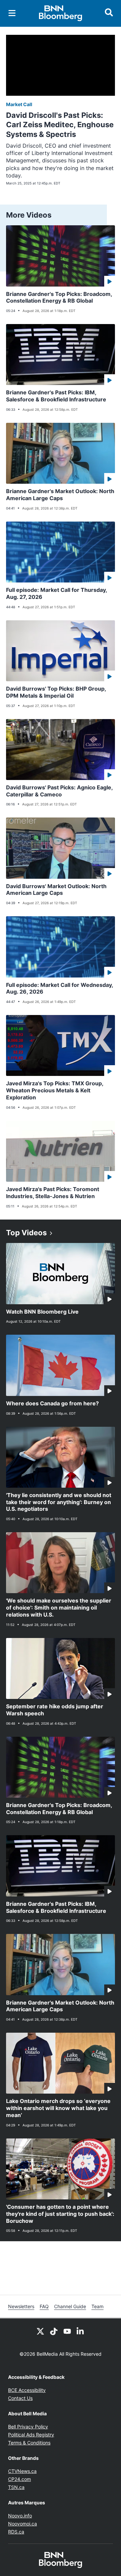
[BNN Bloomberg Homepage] (61, 13)
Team (97, 2306)
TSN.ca (16, 2487)
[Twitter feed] (40, 2331)
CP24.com (19, 2479)
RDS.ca (16, 2532)
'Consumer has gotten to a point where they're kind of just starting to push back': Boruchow (60, 2214)
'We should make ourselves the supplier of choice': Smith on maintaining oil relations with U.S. (59, 1608)
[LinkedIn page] (81, 2331)
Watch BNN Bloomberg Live (42, 1312)
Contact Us (20, 2398)
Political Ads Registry (31, 2435)
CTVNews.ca (22, 2471)
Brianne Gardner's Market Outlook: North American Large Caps (60, 495)
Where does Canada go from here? (52, 1403)
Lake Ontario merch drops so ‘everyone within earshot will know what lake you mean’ (58, 2108)
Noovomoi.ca (23, 2524)
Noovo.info (20, 2516)
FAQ (44, 2306)
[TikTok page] (54, 2331)
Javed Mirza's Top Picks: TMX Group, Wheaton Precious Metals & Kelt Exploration (55, 1090)
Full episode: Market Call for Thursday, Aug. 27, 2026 (57, 593)
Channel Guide (70, 2306)
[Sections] (12, 13)
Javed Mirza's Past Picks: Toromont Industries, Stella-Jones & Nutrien (53, 1193)
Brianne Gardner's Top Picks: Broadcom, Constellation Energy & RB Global (59, 297)
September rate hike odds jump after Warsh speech (55, 1710)
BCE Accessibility (27, 2390)
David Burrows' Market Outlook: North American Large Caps (56, 890)
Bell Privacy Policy (28, 2427)
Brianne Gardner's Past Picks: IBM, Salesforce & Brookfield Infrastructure (56, 396)
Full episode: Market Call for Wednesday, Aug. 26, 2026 (60, 988)
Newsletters (21, 2306)
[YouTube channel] (67, 2331)
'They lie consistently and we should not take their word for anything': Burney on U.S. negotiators (59, 1502)
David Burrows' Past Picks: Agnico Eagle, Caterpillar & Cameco (59, 791)
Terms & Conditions (29, 2443)
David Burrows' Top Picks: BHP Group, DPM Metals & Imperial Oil (56, 692)
